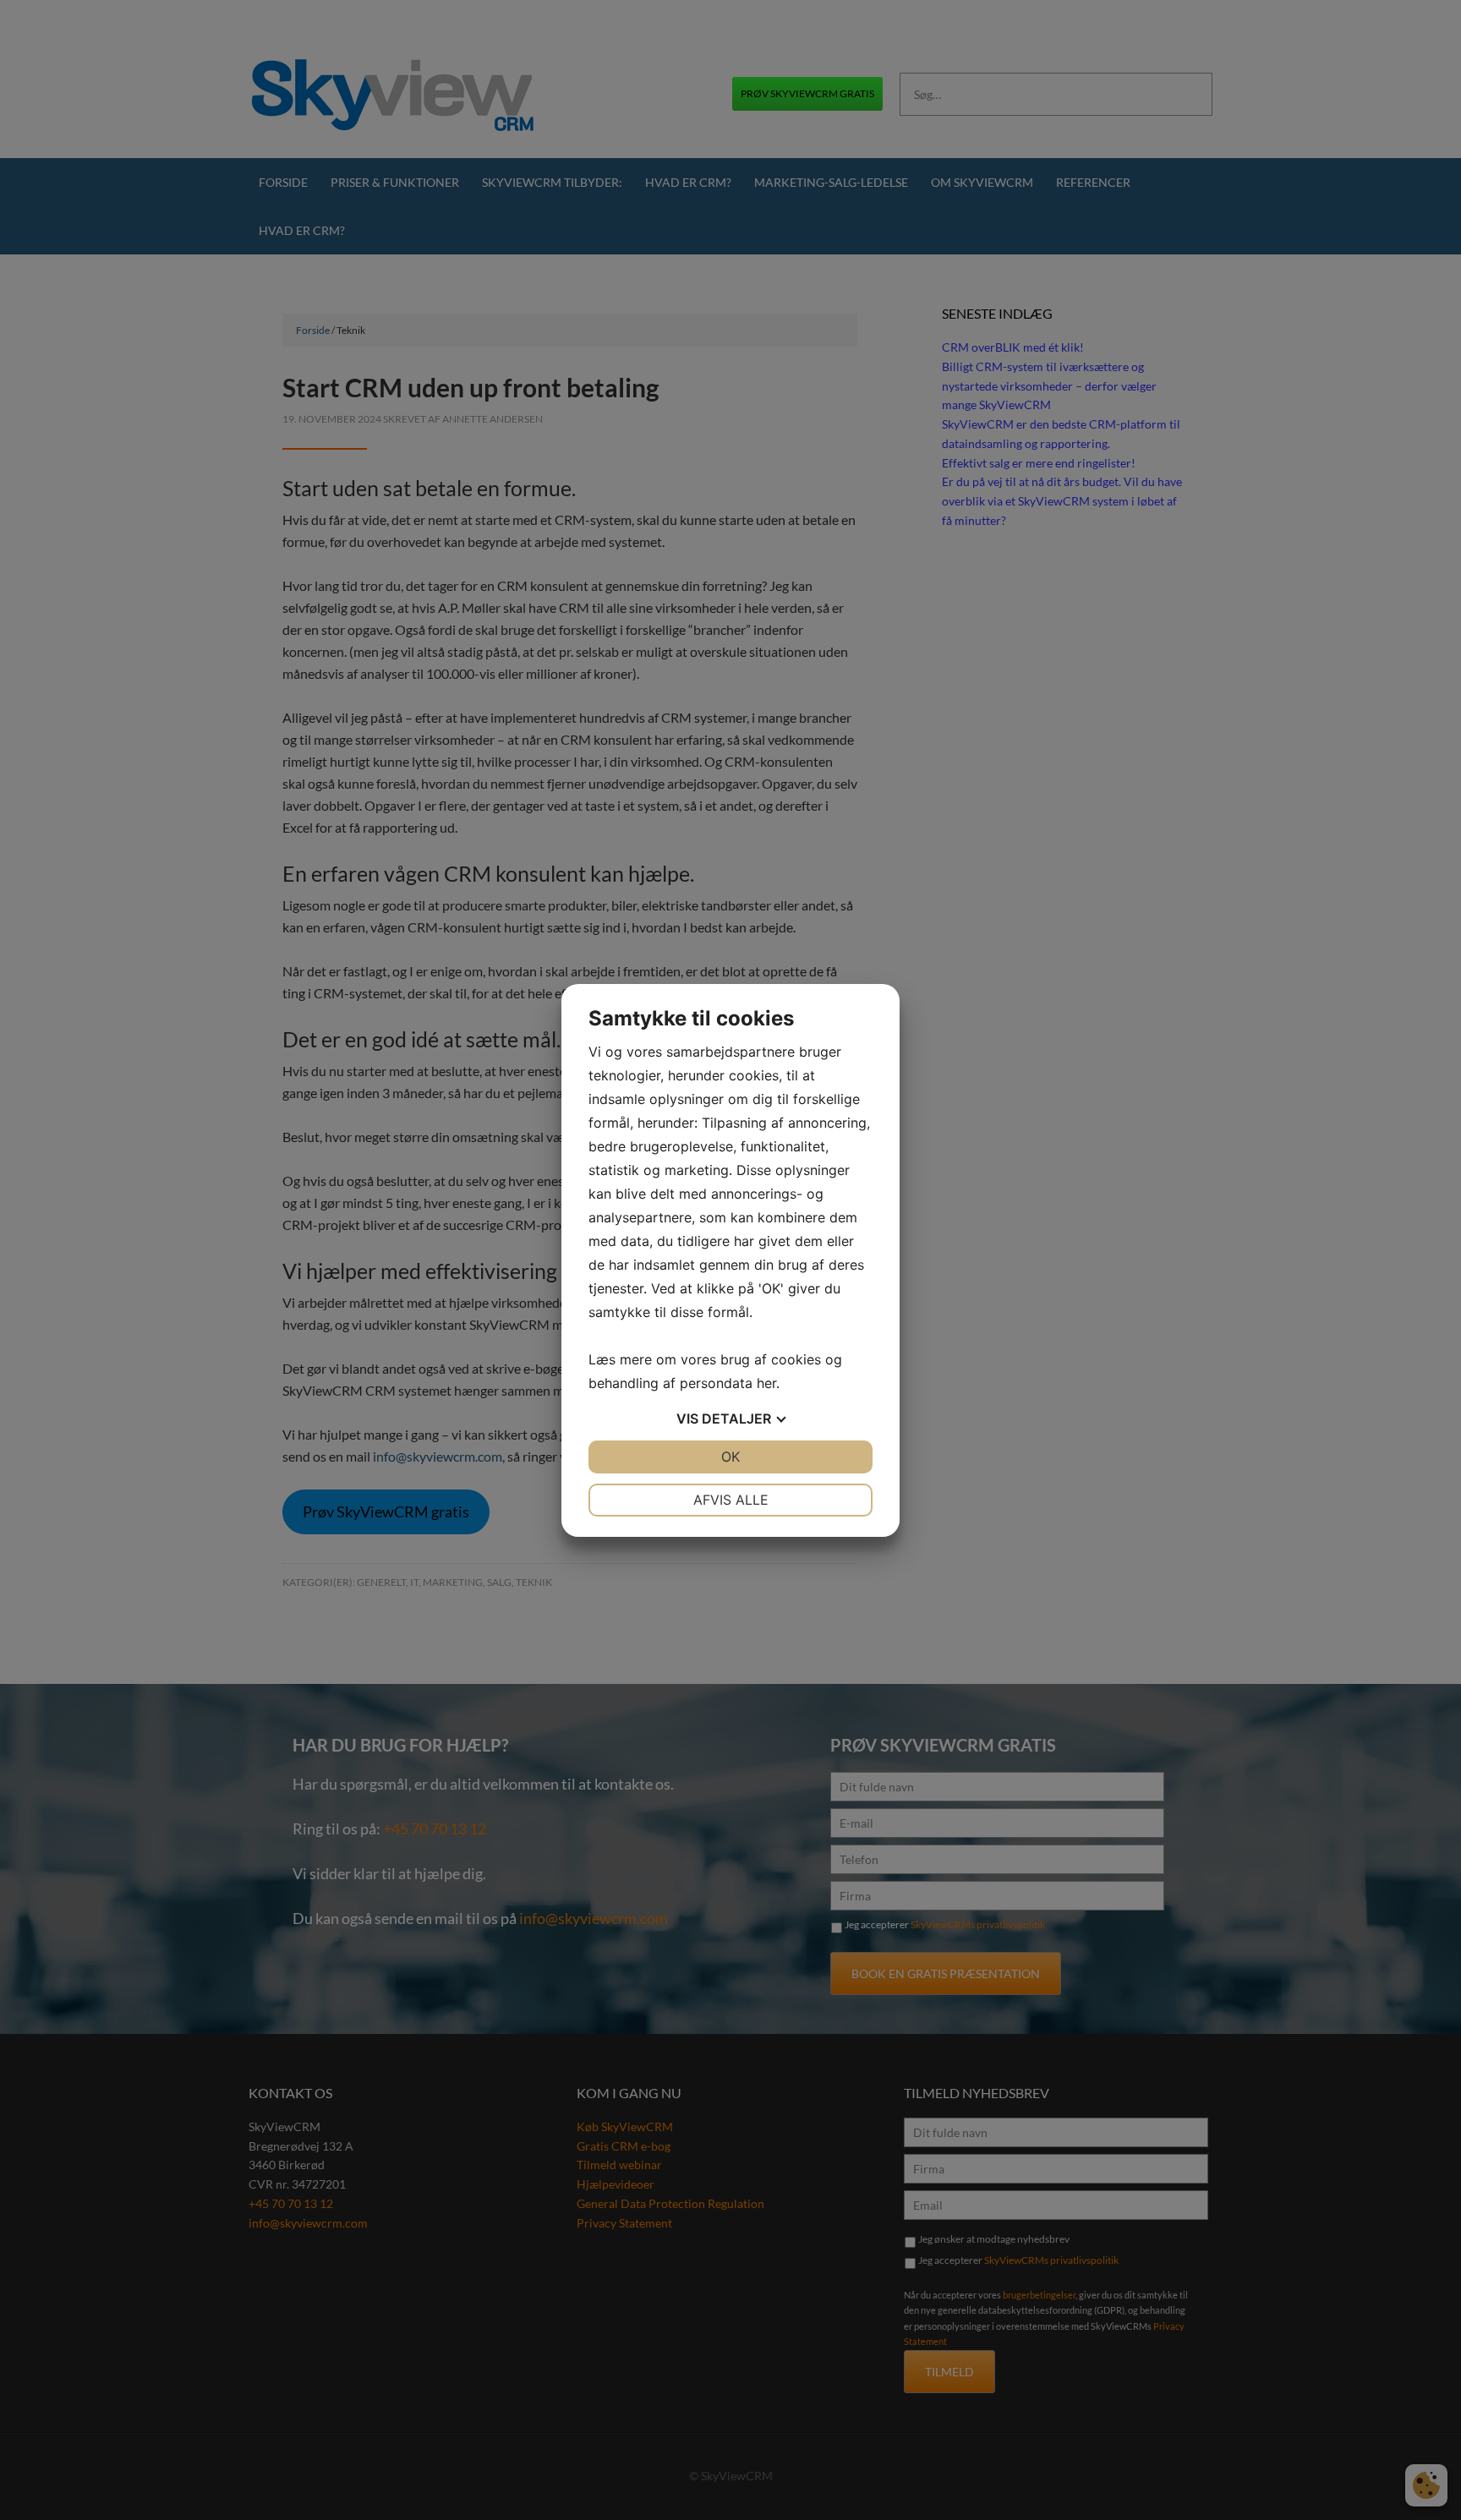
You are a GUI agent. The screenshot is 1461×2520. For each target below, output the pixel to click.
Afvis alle (731, 1500)
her (766, 1383)
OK (730, 1457)
